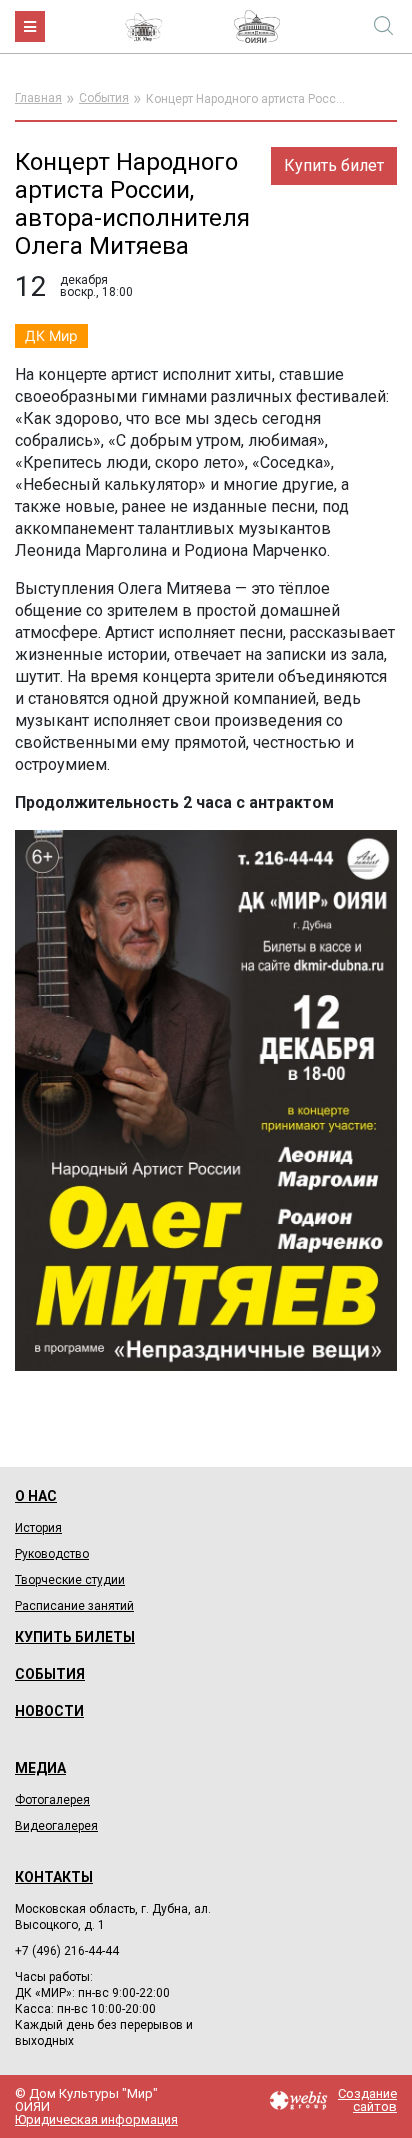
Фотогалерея (52, 1800)
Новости (49, 1711)
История (38, 1528)
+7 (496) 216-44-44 (67, 1951)
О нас (36, 1496)
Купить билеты (75, 1637)
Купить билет (334, 165)
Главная (38, 98)
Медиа (40, 1768)
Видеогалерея (56, 1826)
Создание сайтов (367, 2100)
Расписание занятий (74, 1606)
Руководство (52, 1554)
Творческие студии (70, 1580)
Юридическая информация (96, 2119)
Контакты (54, 1877)
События (104, 98)
